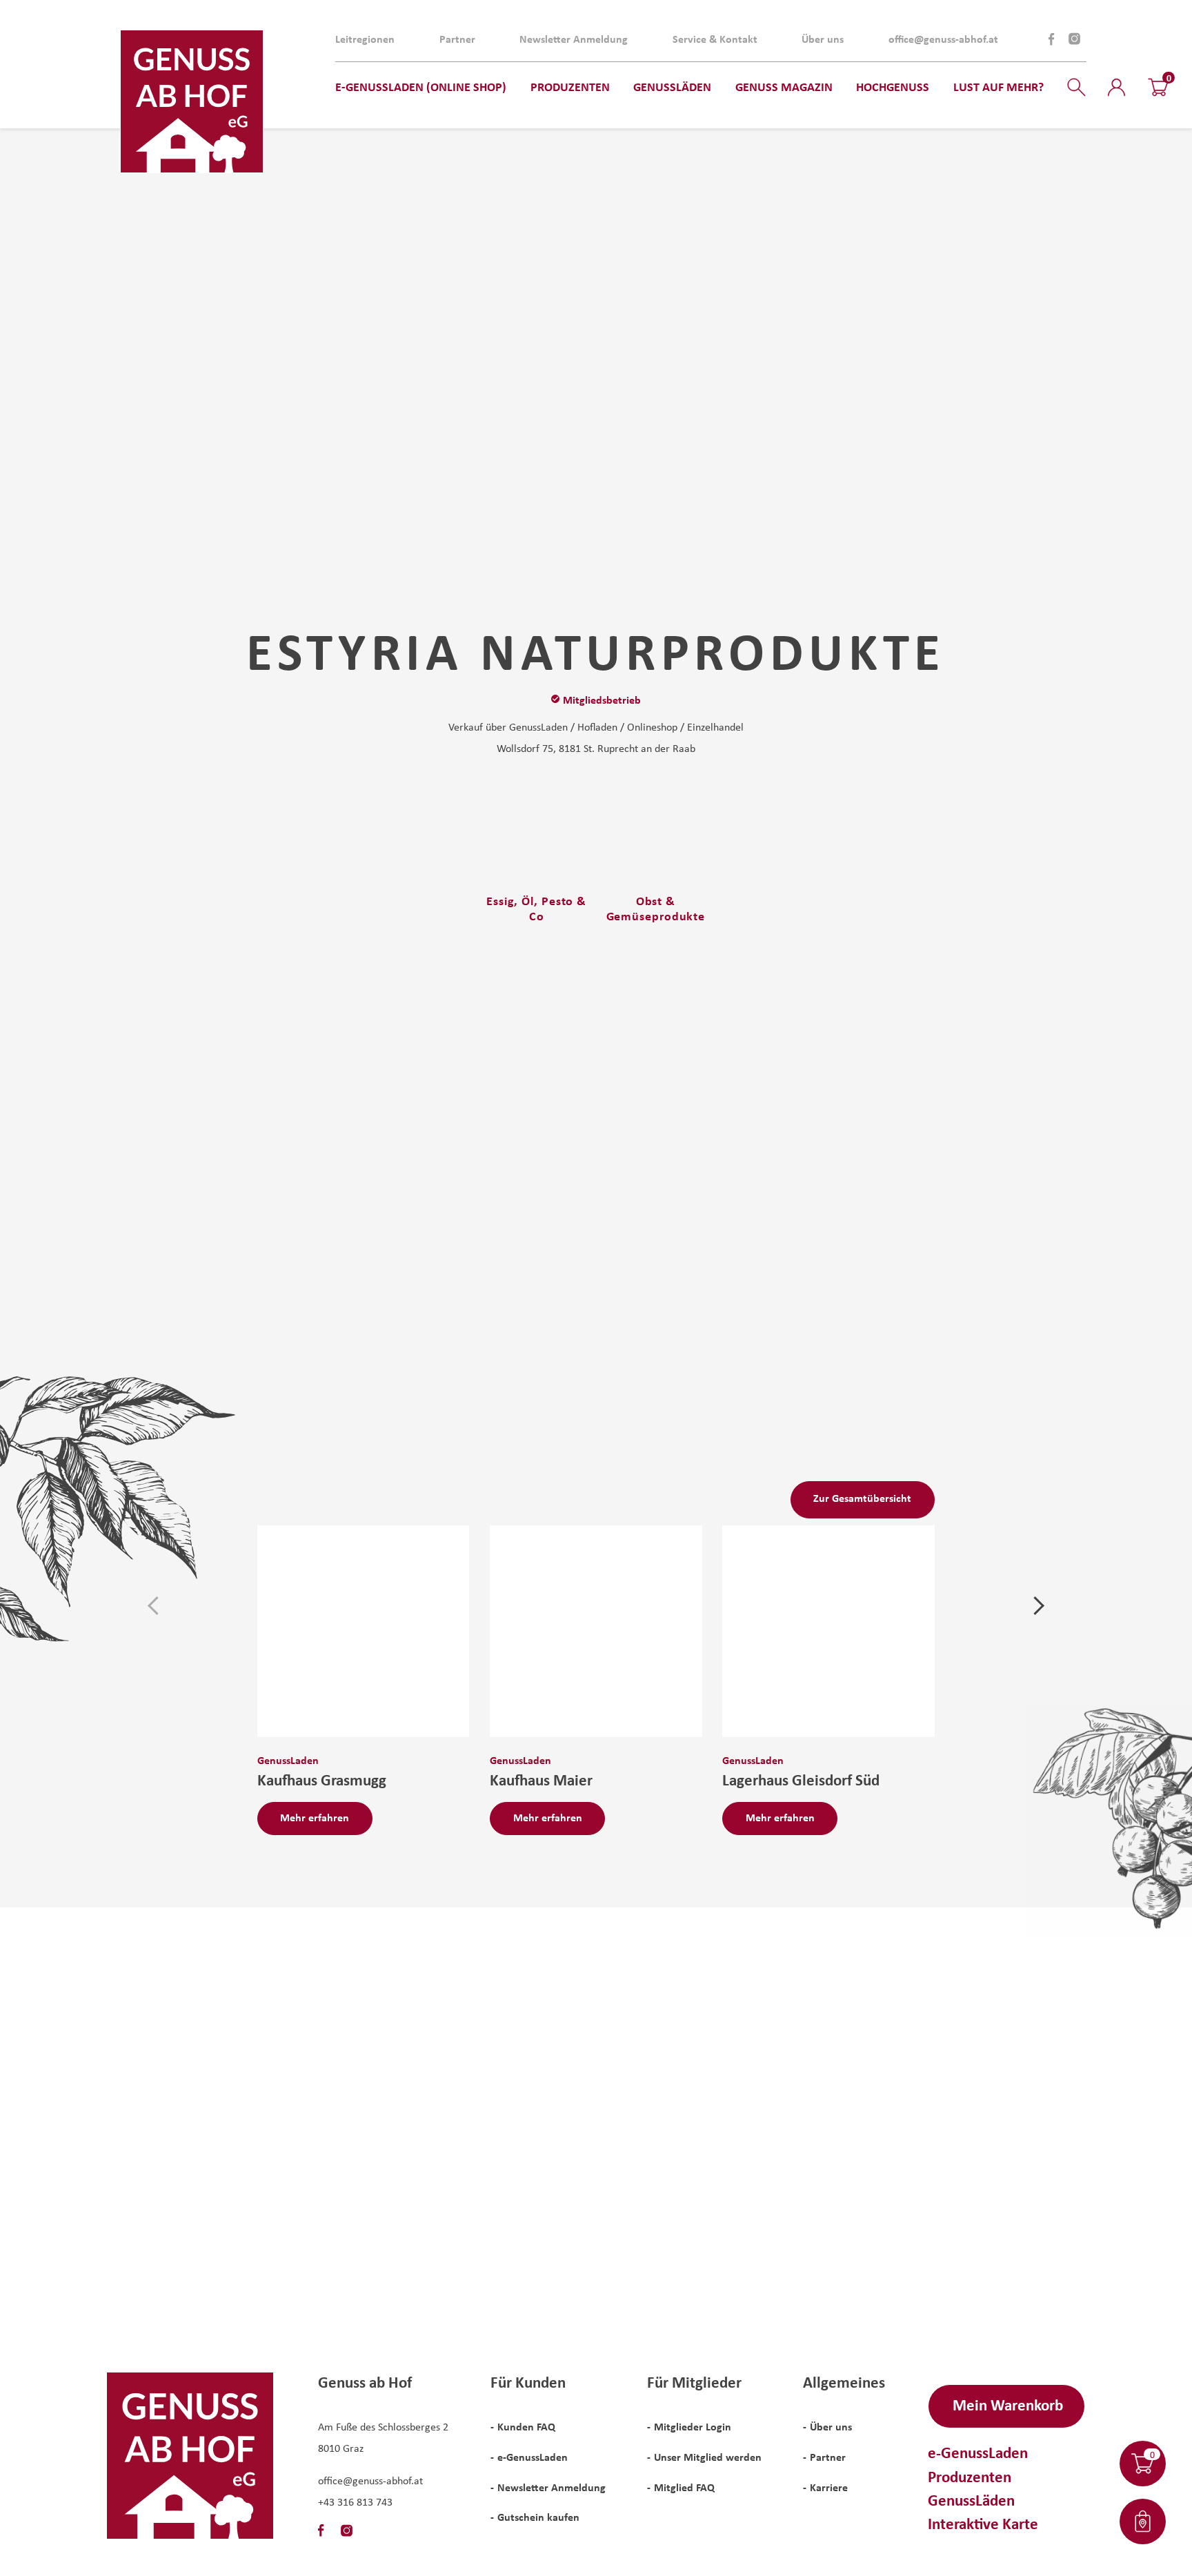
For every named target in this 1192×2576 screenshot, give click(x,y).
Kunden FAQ (526, 2426)
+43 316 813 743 (355, 2501)
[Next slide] (1035, 1606)
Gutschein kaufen (538, 2517)
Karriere (829, 2487)
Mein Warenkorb (1008, 2405)
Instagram (1074, 39)
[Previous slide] (157, 1606)
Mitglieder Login (693, 2426)
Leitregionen (365, 39)
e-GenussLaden (533, 2457)
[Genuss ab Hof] (192, 101)
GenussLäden (971, 2500)
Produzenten (970, 2476)
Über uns (823, 39)
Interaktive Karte (983, 2523)
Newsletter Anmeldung (574, 39)
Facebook (1052, 39)
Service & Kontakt (715, 39)
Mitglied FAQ (684, 2487)
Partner (457, 39)
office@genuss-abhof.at (943, 39)
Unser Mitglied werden (708, 2457)
